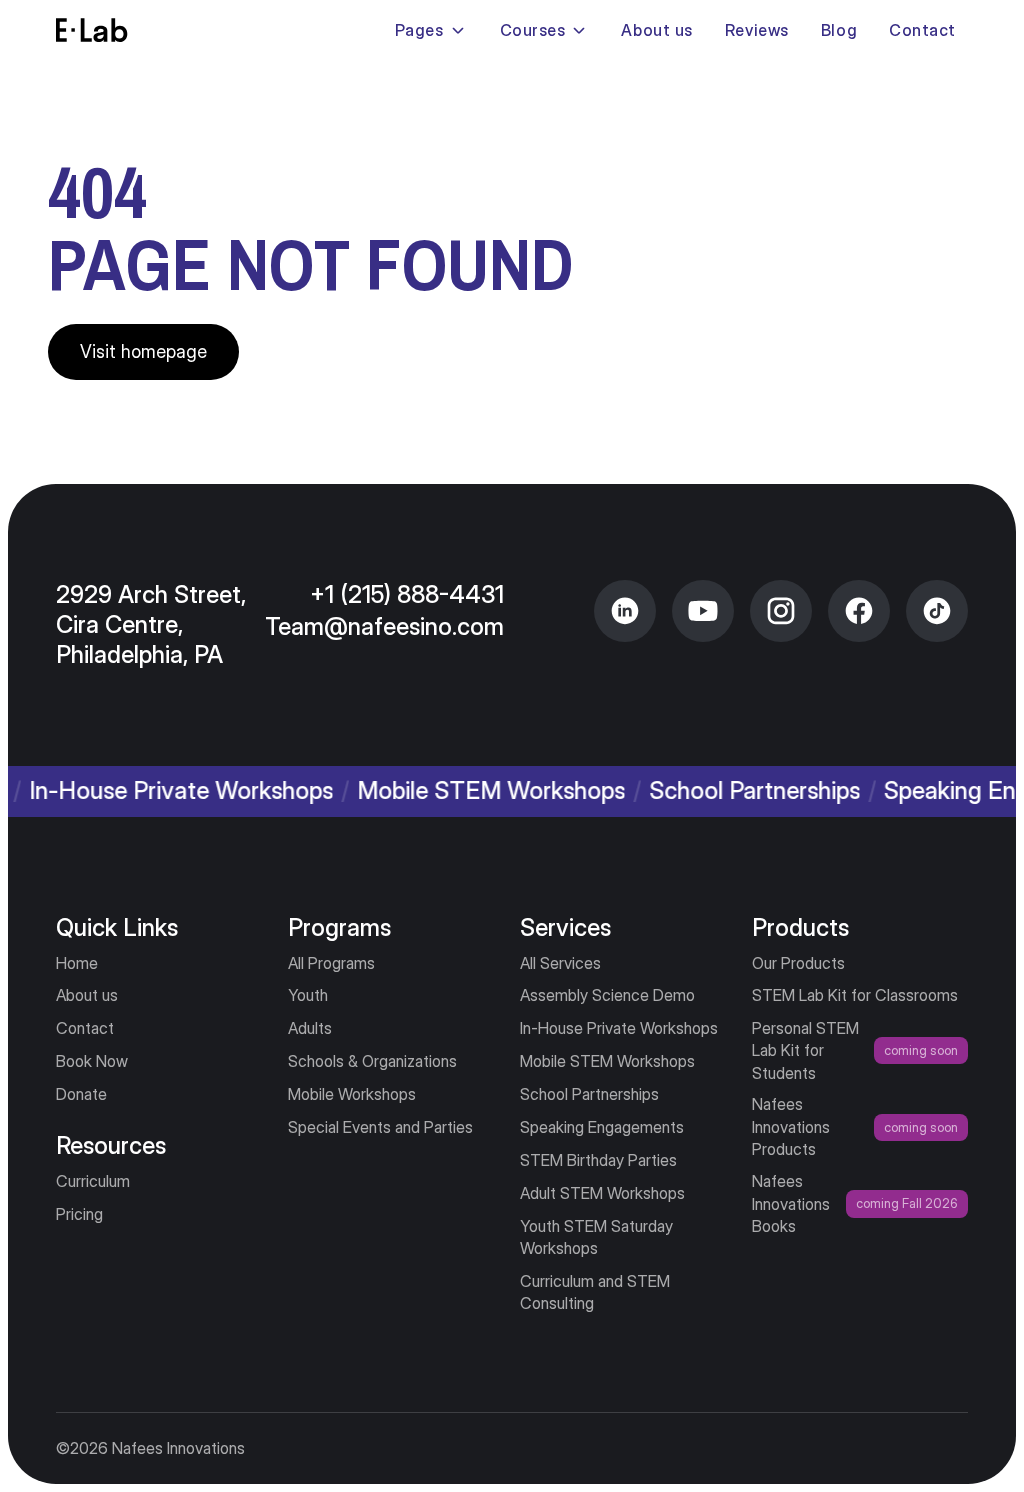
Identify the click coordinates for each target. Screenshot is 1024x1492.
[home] (92, 30)
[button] (431, 30)
